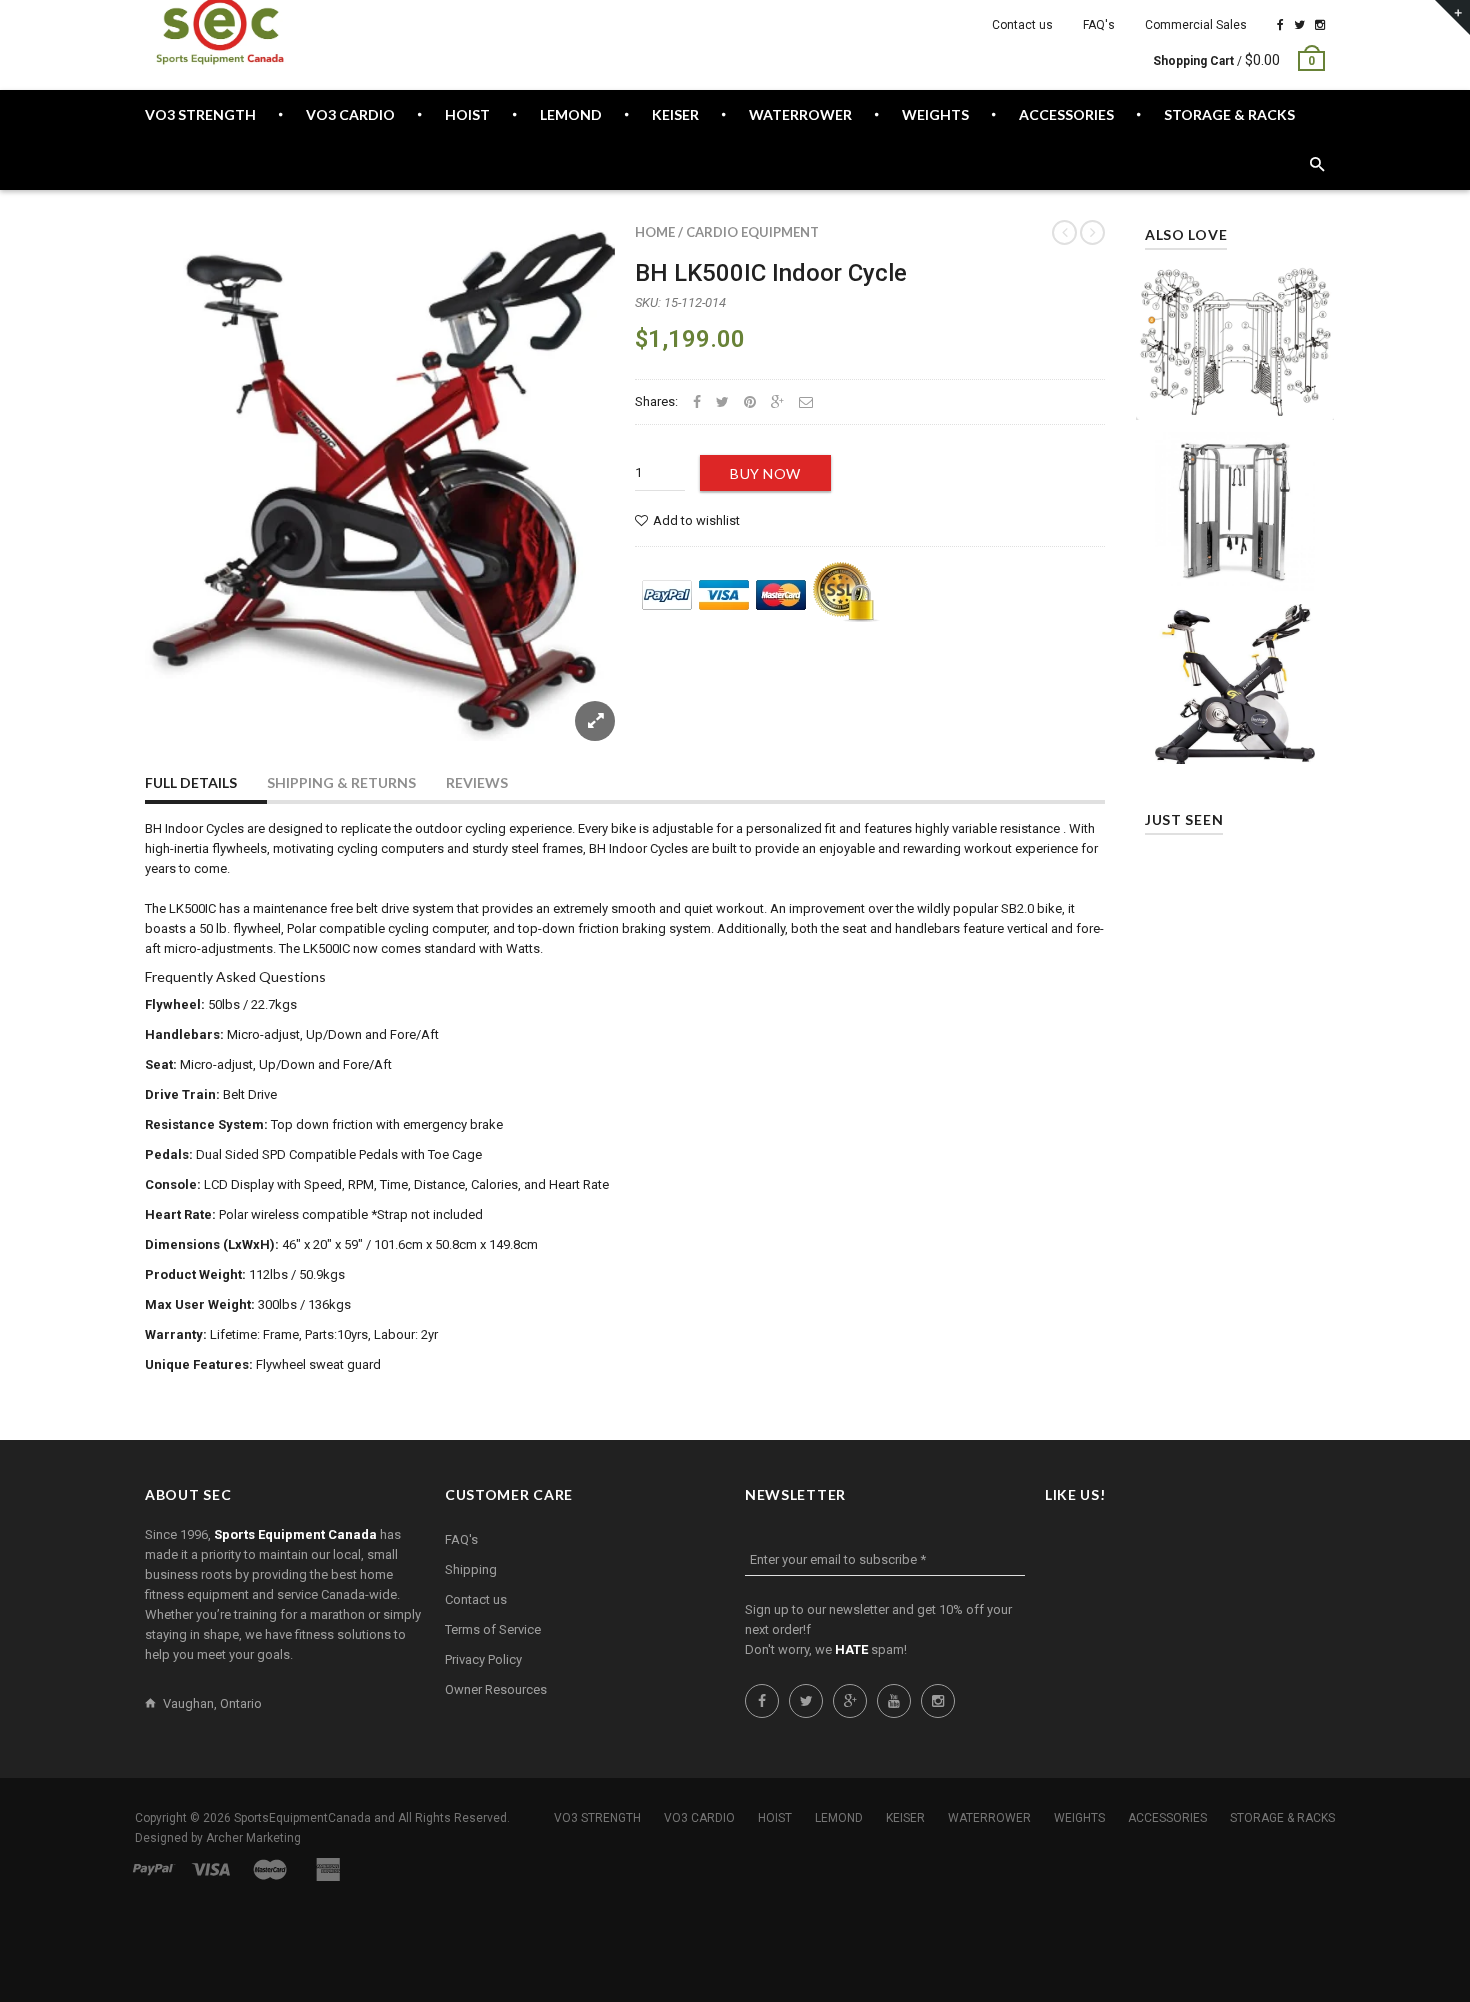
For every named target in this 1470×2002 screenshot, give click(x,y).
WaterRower (989, 1818)
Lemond (839, 1818)
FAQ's (1099, 25)
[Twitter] (1299, 25)
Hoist (775, 1818)
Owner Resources (496, 1689)
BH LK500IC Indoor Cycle (771, 273)
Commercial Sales (1196, 25)
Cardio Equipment (752, 232)
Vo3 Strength (597, 1818)
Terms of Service (493, 1629)
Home (655, 232)
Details (1240, 399)
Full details (191, 782)
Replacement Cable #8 (1235, 332)
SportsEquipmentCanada (302, 1818)
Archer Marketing (253, 1838)
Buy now (765, 473)
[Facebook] (1280, 25)
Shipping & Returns (341, 782)
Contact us (1022, 25)
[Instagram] (1320, 25)
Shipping (471, 1569)
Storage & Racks (1282, 1818)
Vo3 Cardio (699, 1818)
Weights (1079, 1818)
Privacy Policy (483, 1659)
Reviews (477, 782)
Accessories (1167, 1818)
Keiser (905, 1818)
